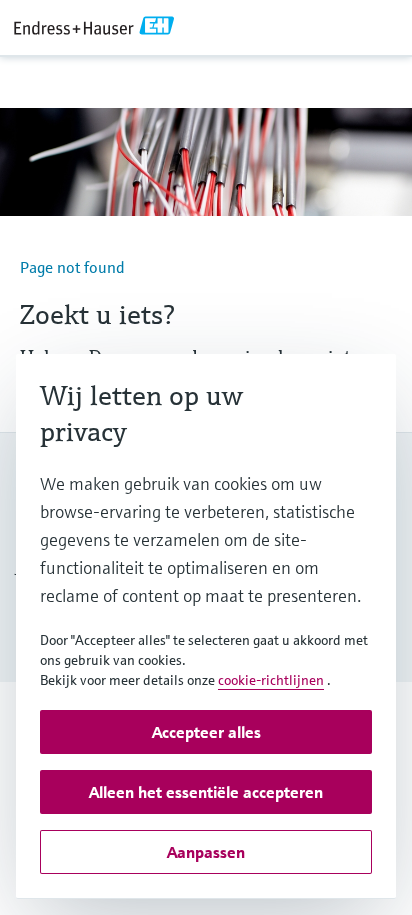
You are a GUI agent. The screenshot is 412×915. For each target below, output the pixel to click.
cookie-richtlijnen (271, 680)
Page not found (72, 267)
